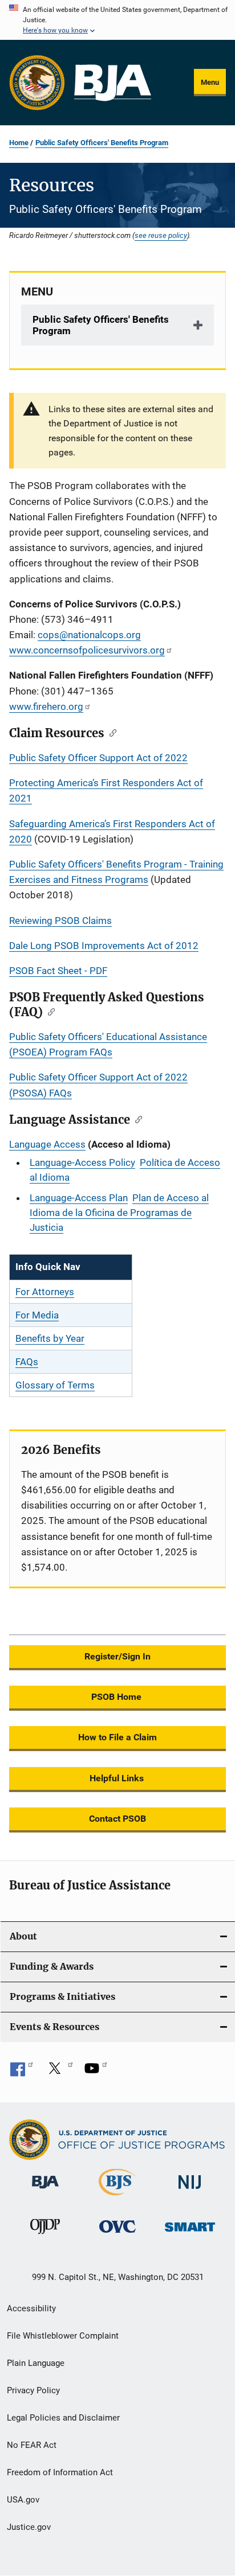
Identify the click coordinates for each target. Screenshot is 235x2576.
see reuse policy (161, 235)
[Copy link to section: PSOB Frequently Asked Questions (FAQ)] (49, 1011)
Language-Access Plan (79, 1198)
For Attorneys (45, 1292)
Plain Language (36, 2363)
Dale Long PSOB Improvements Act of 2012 (104, 946)
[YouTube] (96, 2072)
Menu (210, 82)
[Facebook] (22, 2072)
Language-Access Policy (82, 1162)
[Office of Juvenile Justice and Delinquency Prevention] (45, 2236)
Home (19, 143)
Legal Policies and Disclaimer (63, 2418)
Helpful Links (118, 1778)
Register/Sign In (117, 1656)
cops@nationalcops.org (89, 635)
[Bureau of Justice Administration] (45, 2191)
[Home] (113, 83)
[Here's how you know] (117, 20)
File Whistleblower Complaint (63, 2336)
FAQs (27, 1362)
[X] (59, 2072)
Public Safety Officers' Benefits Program (102, 143)
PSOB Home (117, 1697)
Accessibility (31, 2308)
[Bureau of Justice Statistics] (117, 2197)
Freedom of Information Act (60, 2472)
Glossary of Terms (55, 1385)
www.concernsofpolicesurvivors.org (87, 650)
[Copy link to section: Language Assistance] (136, 1119)
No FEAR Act (32, 2445)
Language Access (47, 1144)
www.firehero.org (46, 706)
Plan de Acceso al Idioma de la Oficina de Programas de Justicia (119, 1213)
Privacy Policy (33, 2390)
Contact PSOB (117, 1819)
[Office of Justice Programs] (37, 83)
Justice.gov (29, 2527)
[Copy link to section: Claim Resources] (110, 732)
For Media (37, 1315)
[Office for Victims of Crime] (117, 2235)
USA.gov (23, 2500)
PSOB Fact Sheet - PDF (58, 971)
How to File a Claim (117, 1737)
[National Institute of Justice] (190, 2191)
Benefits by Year (50, 1338)
